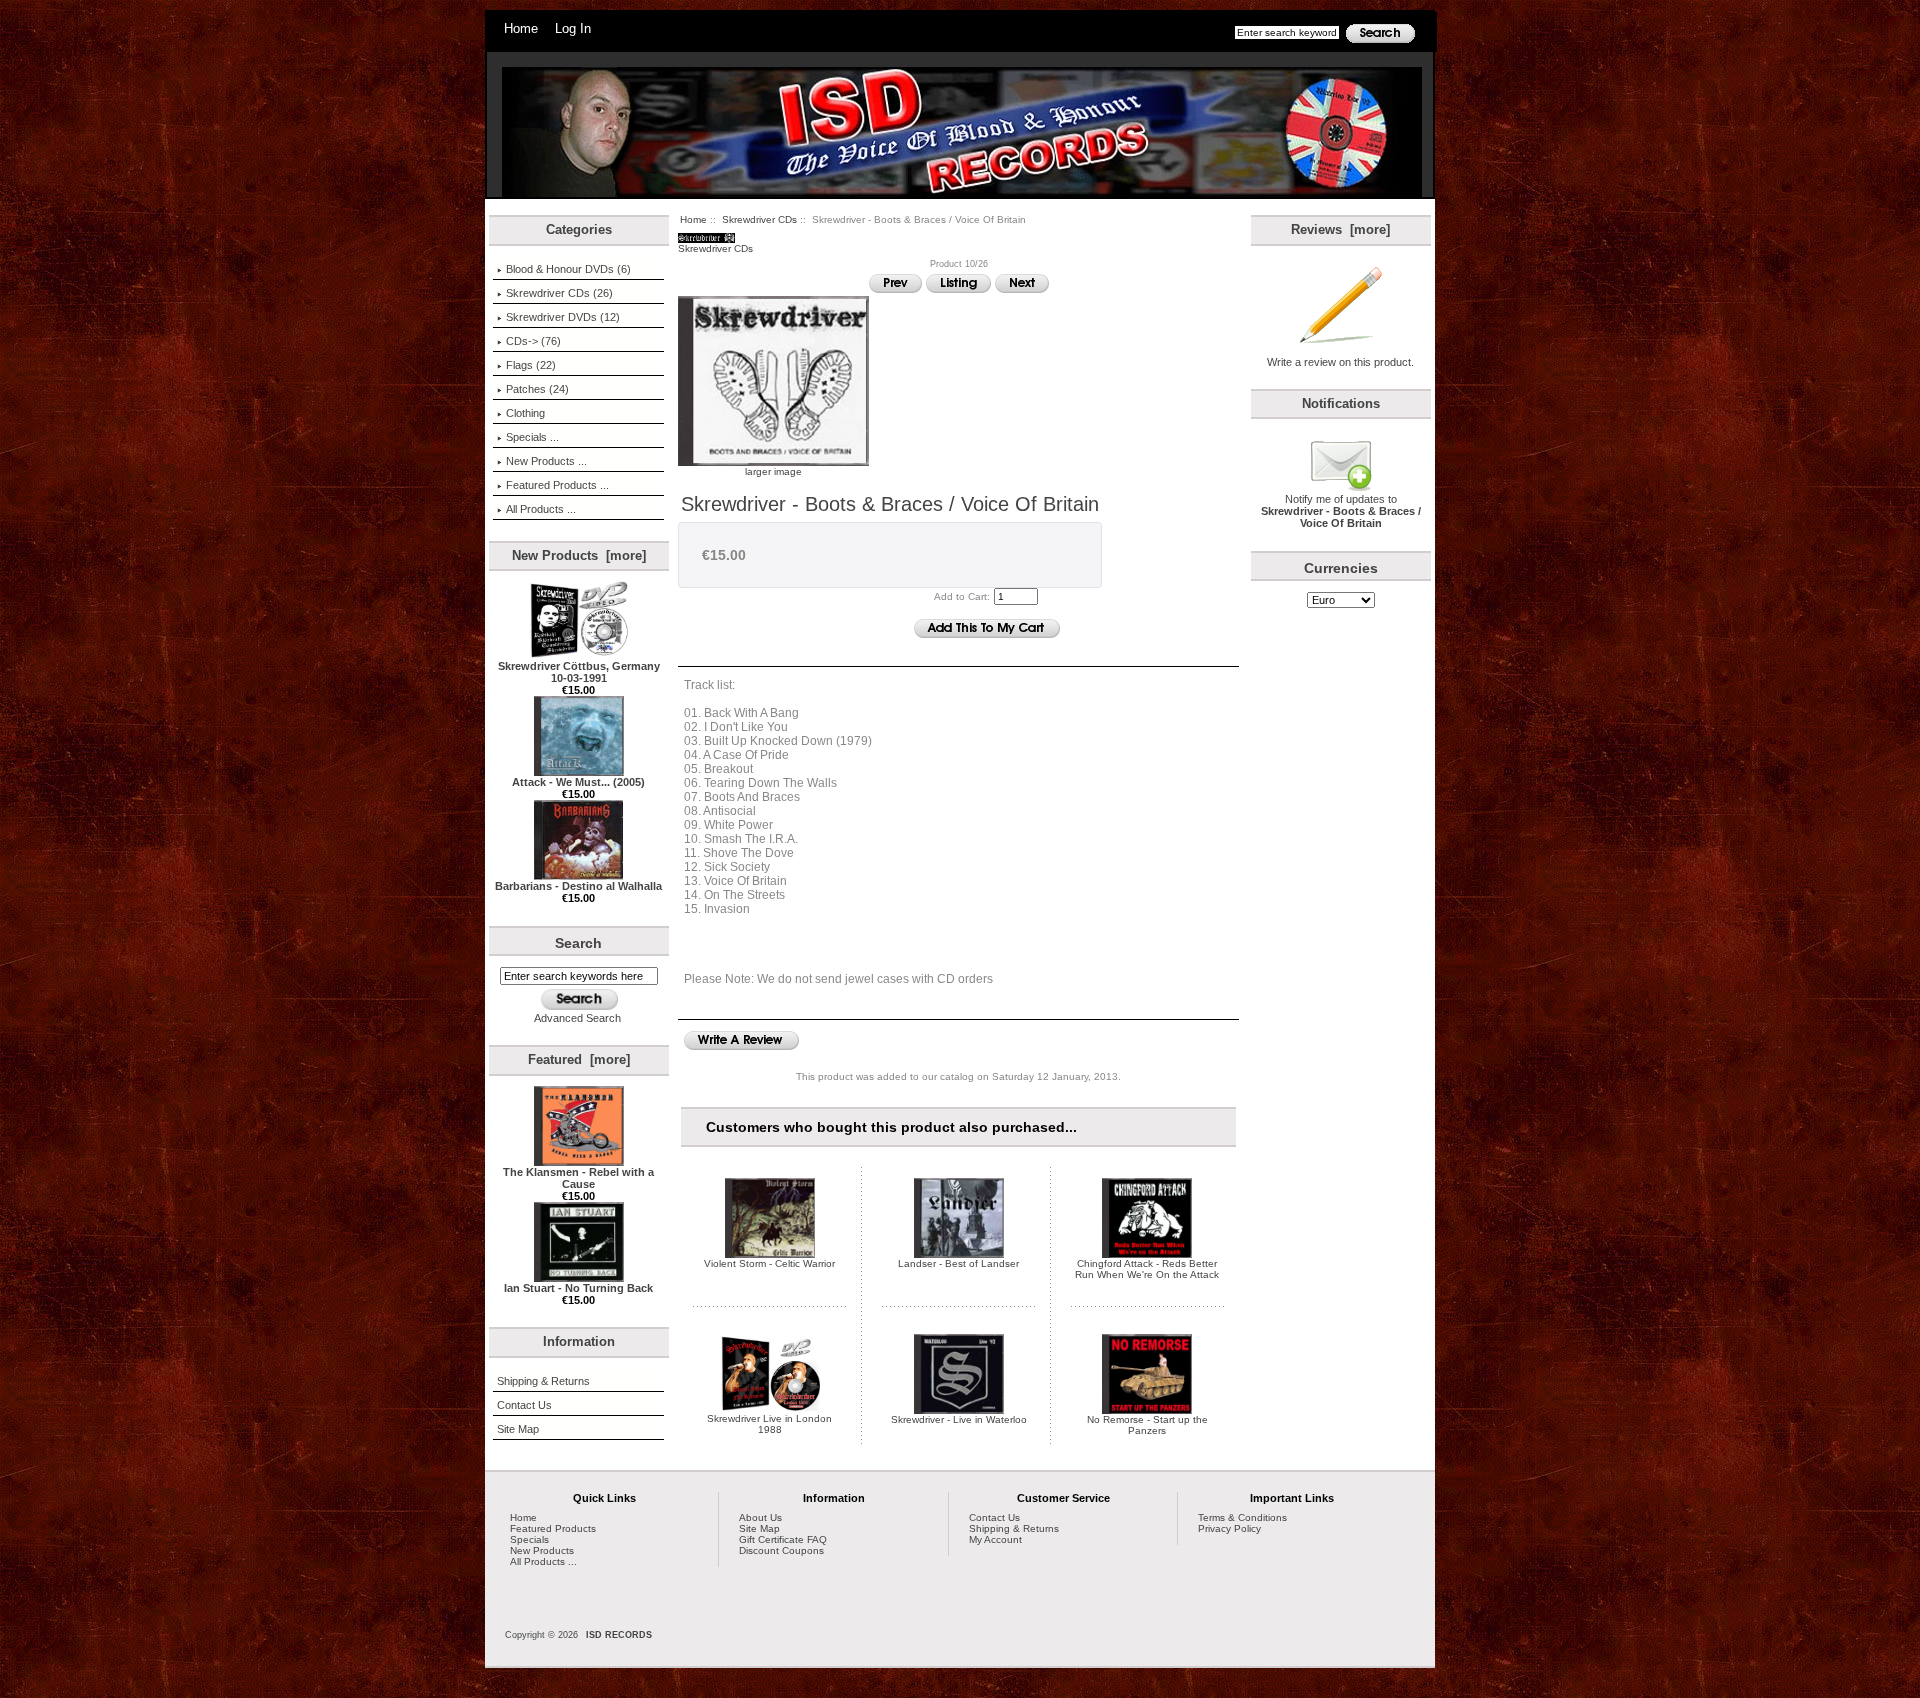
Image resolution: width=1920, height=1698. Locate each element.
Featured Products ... (557, 485)
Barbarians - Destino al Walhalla (578, 886)
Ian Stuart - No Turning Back (578, 1288)
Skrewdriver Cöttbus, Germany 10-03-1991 (579, 672)
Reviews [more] (1340, 229)
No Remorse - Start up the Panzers (1147, 1425)
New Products (542, 1550)
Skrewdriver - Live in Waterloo (959, 1419)
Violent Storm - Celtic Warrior (769, 1263)
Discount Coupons (781, 1550)
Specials (529, 1539)
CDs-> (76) (533, 341)
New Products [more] (579, 555)
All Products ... (541, 509)
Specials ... (532, 437)
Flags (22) (531, 365)
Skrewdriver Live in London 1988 (769, 1424)
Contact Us (524, 1405)
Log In (573, 28)
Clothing (525, 413)
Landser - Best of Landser (958, 1263)
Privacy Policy (1229, 1528)
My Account (995, 1539)
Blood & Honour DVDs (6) (568, 269)
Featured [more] (579, 1059)
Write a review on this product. (1340, 362)
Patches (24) (537, 389)
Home (521, 28)
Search (578, 943)
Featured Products (553, 1528)
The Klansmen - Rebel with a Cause (578, 1178)
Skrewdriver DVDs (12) (563, 317)
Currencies (1341, 568)
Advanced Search (577, 1018)
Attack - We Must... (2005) (578, 782)
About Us (760, 1517)
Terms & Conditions (1242, 1517)
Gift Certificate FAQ (783, 1539)
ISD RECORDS (619, 1635)
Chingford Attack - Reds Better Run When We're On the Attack (1147, 1269)
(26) (559, 293)
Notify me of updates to (1341, 511)
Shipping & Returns (543, 1381)
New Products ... (546, 461)
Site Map (518, 1429)
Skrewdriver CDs (759, 219)
